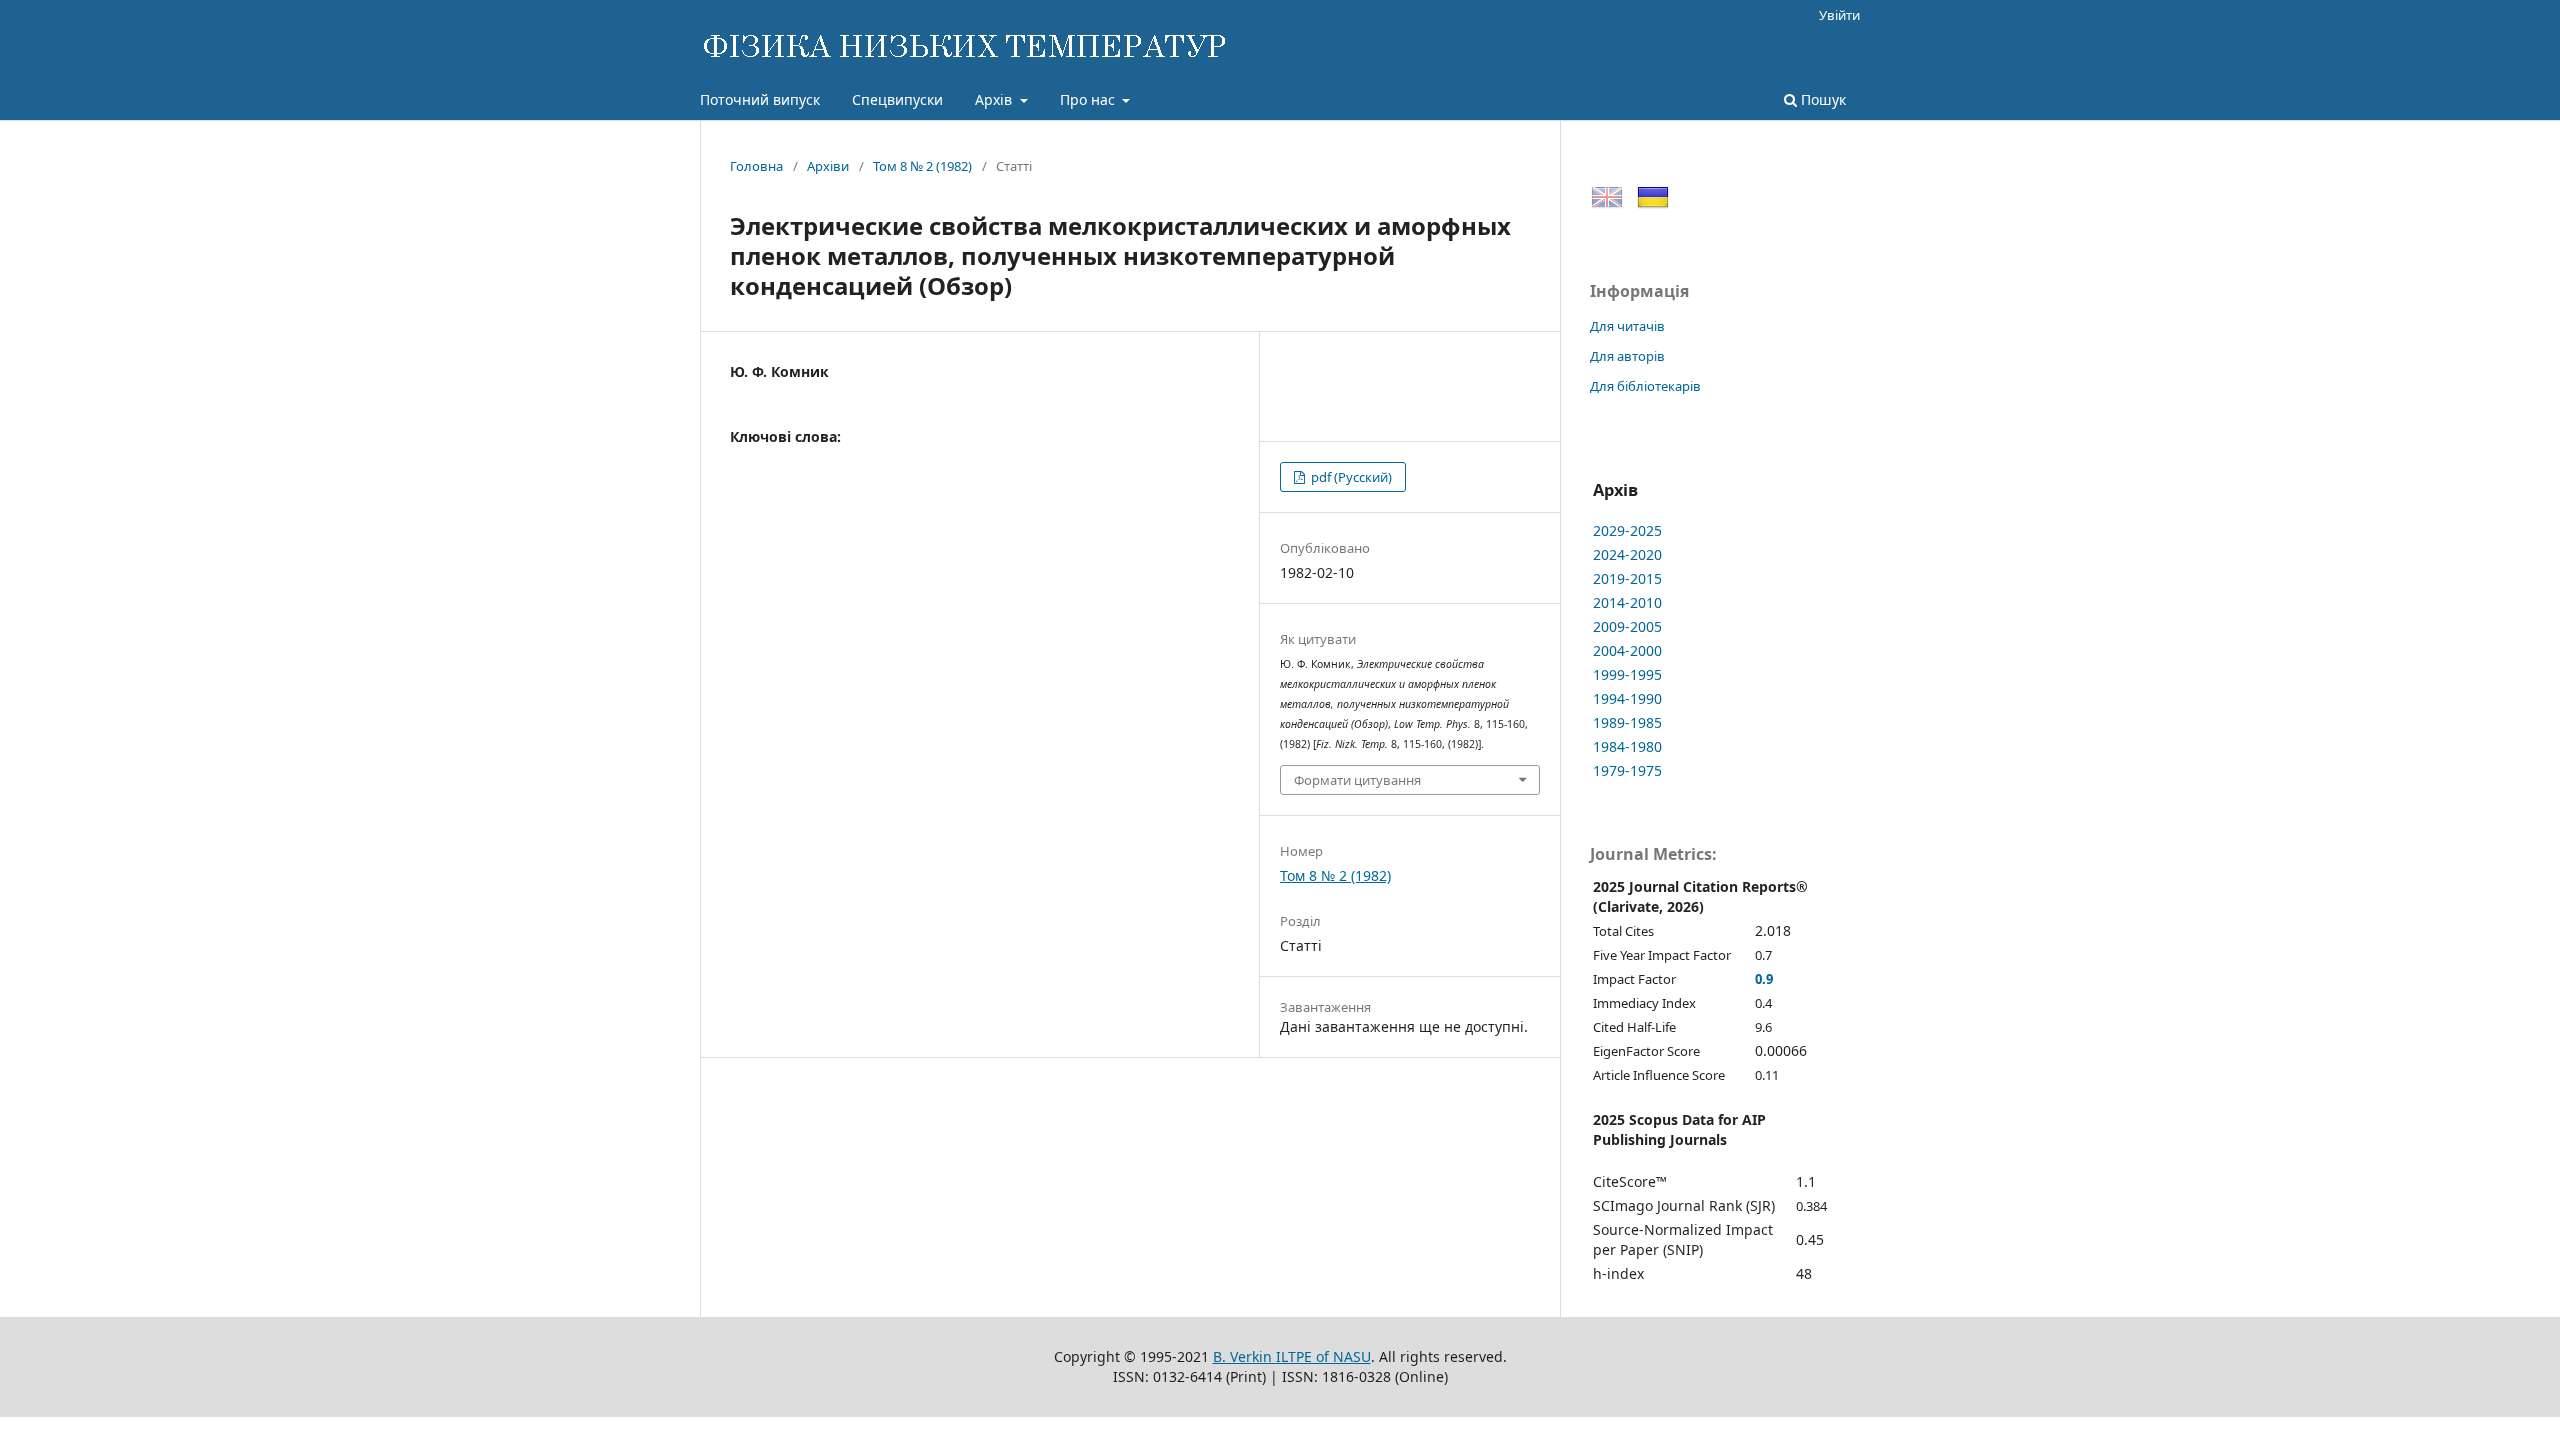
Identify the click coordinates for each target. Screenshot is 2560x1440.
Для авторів (1627, 356)
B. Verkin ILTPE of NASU (1292, 1356)
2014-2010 (1627, 602)
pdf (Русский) (1350, 477)
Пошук (1821, 99)
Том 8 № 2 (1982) (922, 166)
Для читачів (1627, 326)
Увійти (1839, 15)
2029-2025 (1627, 530)
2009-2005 (1627, 626)
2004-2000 (1627, 650)
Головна (756, 166)
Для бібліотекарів (1645, 386)
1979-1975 (1627, 770)
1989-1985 (1627, 722)
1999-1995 (1627, 674)
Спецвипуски (897, 99)
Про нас (1089, 99)
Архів (995, 99)
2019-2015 (1627, 578)
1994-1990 (1627, 698)
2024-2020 (1627, 554)
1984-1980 (1627, 746)
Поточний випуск (760, 99)
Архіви (828, 166)
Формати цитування (1357, 780)
